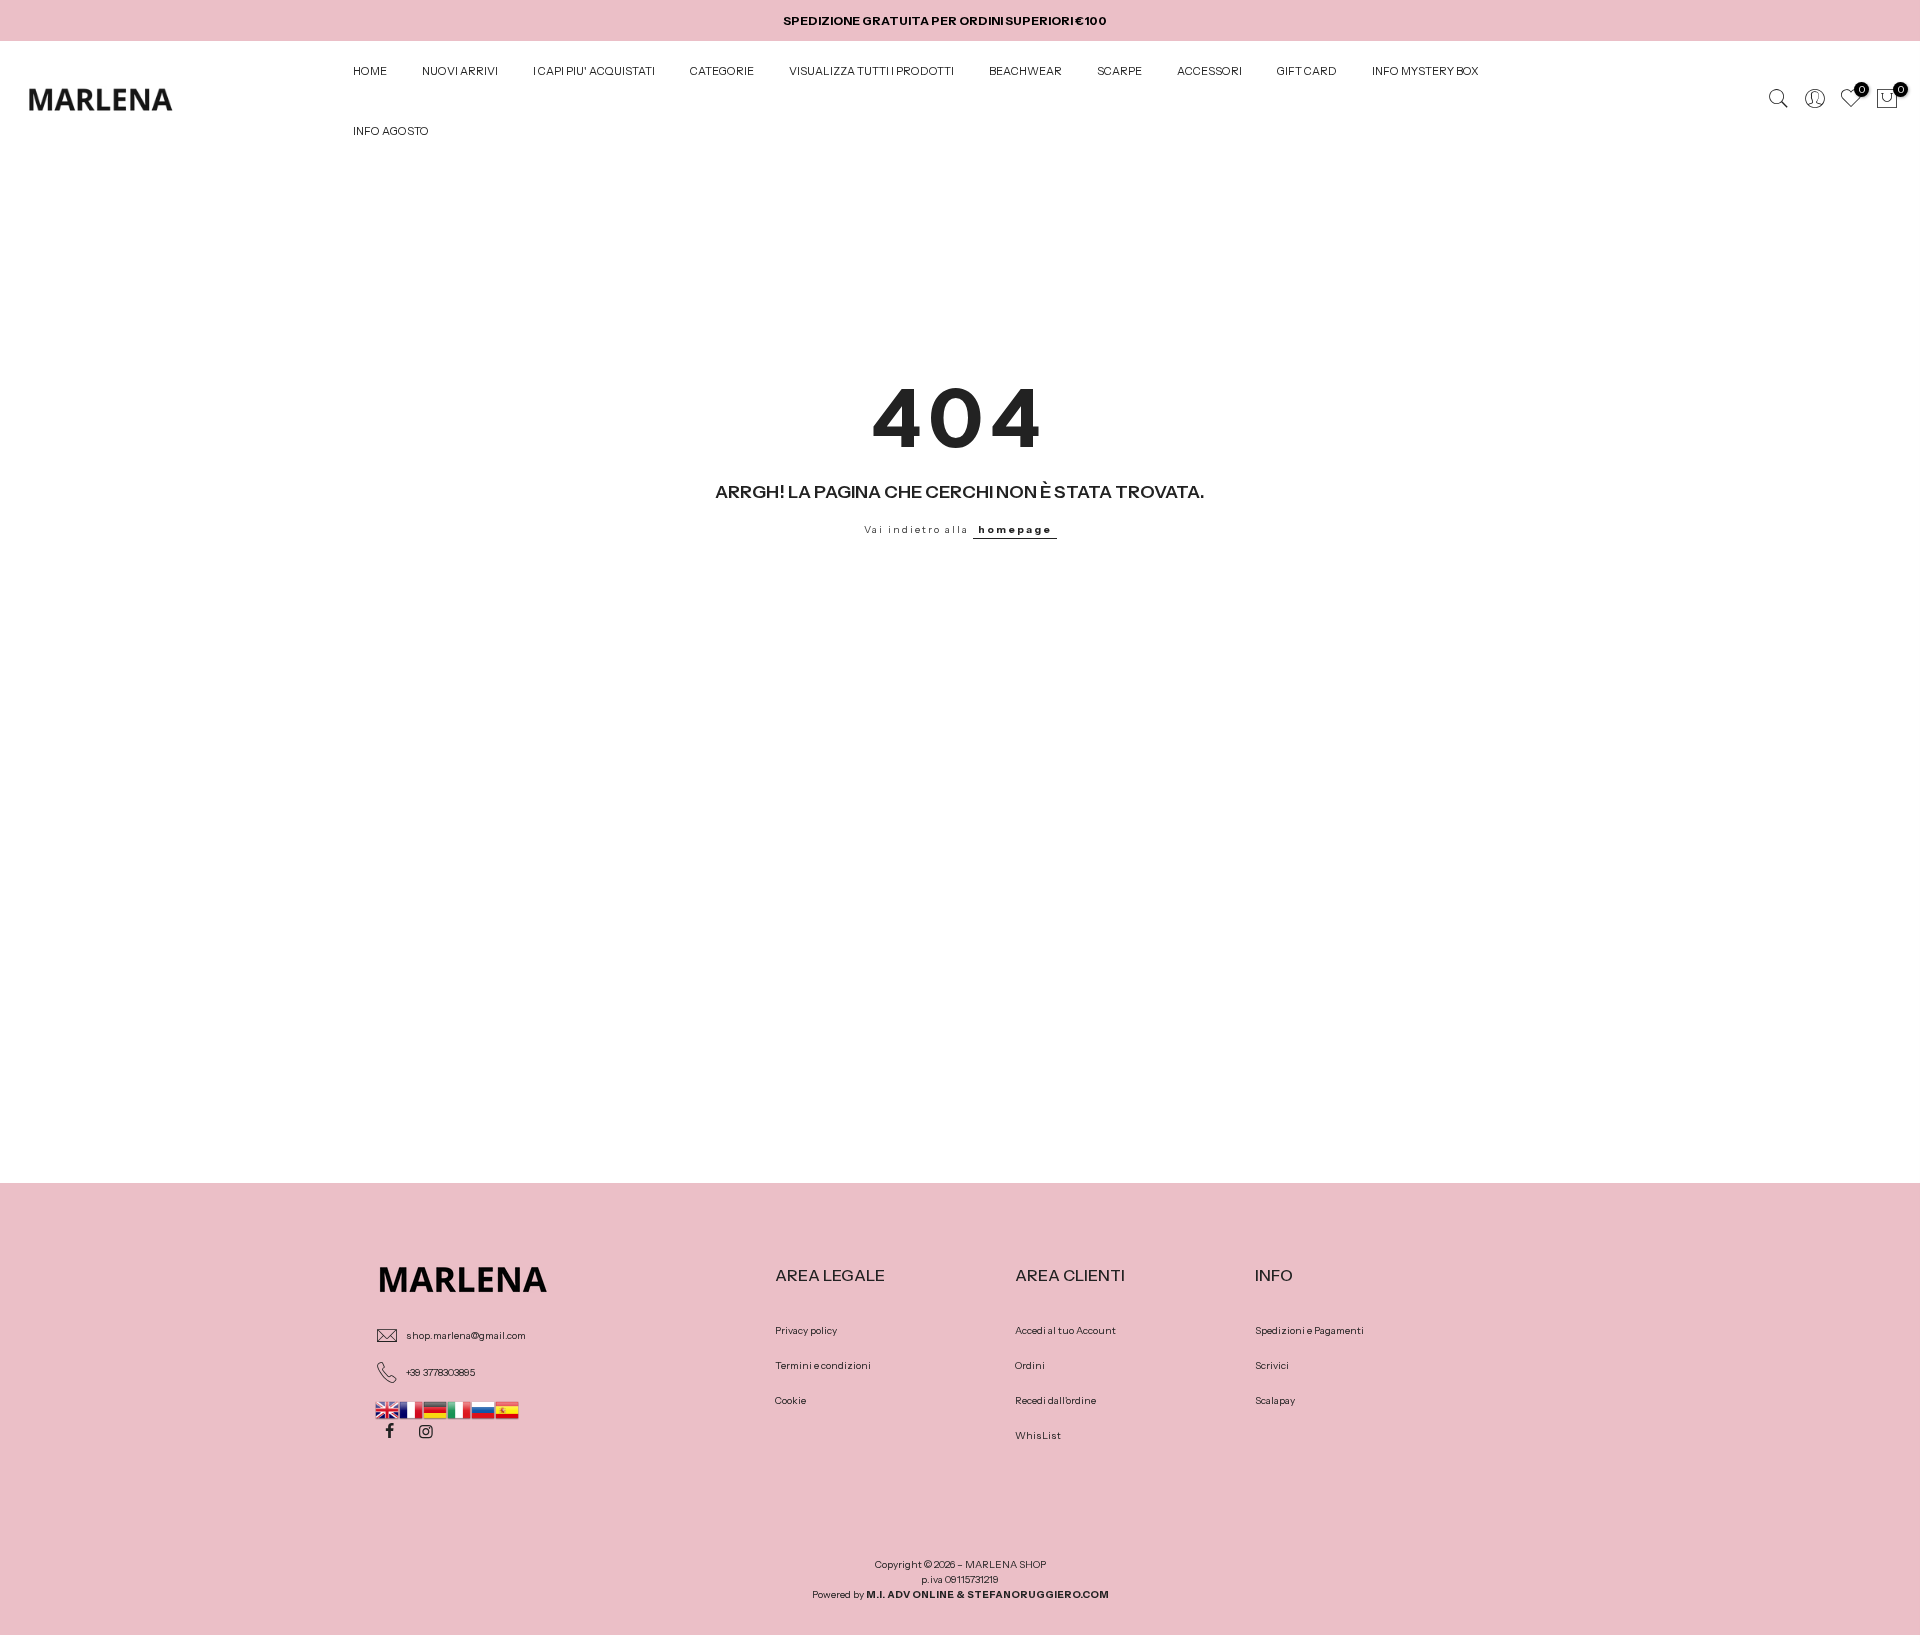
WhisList (1038, 1435)
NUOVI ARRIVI (460, 71)
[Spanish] (507, 1409)
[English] (387, 1409)
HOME (370, 71)
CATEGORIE (722, 71)
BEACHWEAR (1025, 71)
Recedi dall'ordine (1055, 1400)
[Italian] (459, 1409)
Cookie (790, 1400)
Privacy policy (806, 1330)
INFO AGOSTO (391, 131)
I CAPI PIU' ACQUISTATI (594, 71)
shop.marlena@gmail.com (466, 1335)
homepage (1015, 529)
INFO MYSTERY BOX (1425, 71)
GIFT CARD (1307, 71)
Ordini (1030, 1365)
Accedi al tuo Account (1065, 1330)
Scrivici (1272, 1365)
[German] (435, 1409)
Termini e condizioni (823, 1365)
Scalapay (1275, 1400)
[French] (411, 1409)
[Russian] (483, 1409)
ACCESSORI (1209, 71)
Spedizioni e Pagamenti (1309, 1330)
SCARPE (1119, 71)
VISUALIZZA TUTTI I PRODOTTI (871, 71)
